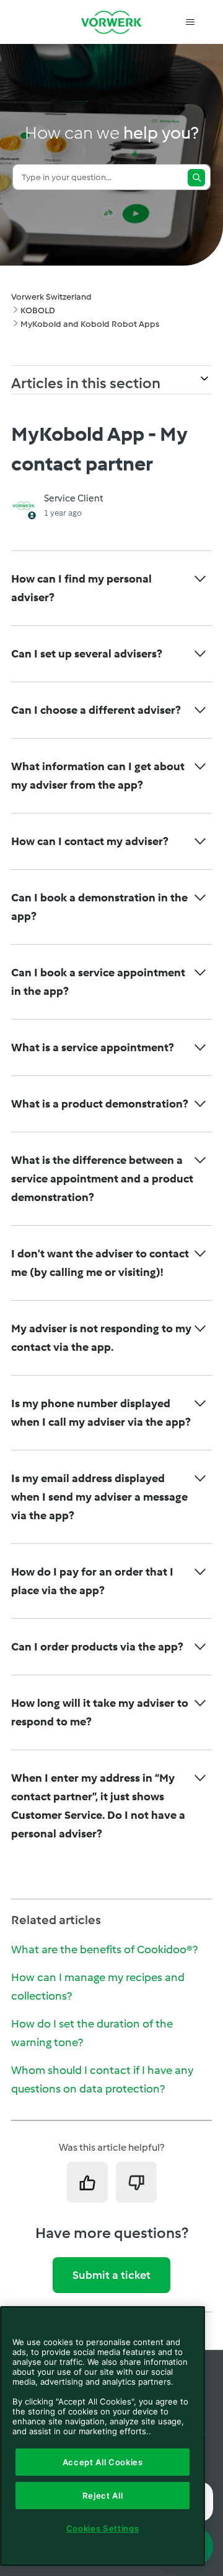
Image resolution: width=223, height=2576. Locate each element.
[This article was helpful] (87, 2182)
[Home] (111, 22)
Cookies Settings (103, 2528)
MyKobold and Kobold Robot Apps (90, 324)
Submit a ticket (111, 2275)
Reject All (103, 2496)
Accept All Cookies (103, 2462)
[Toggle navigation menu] (190, 22)
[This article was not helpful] (136, 2182)
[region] (103, 2436)
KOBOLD (38, 310)
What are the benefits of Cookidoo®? (104, 1949)
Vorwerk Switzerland (51, 297)
